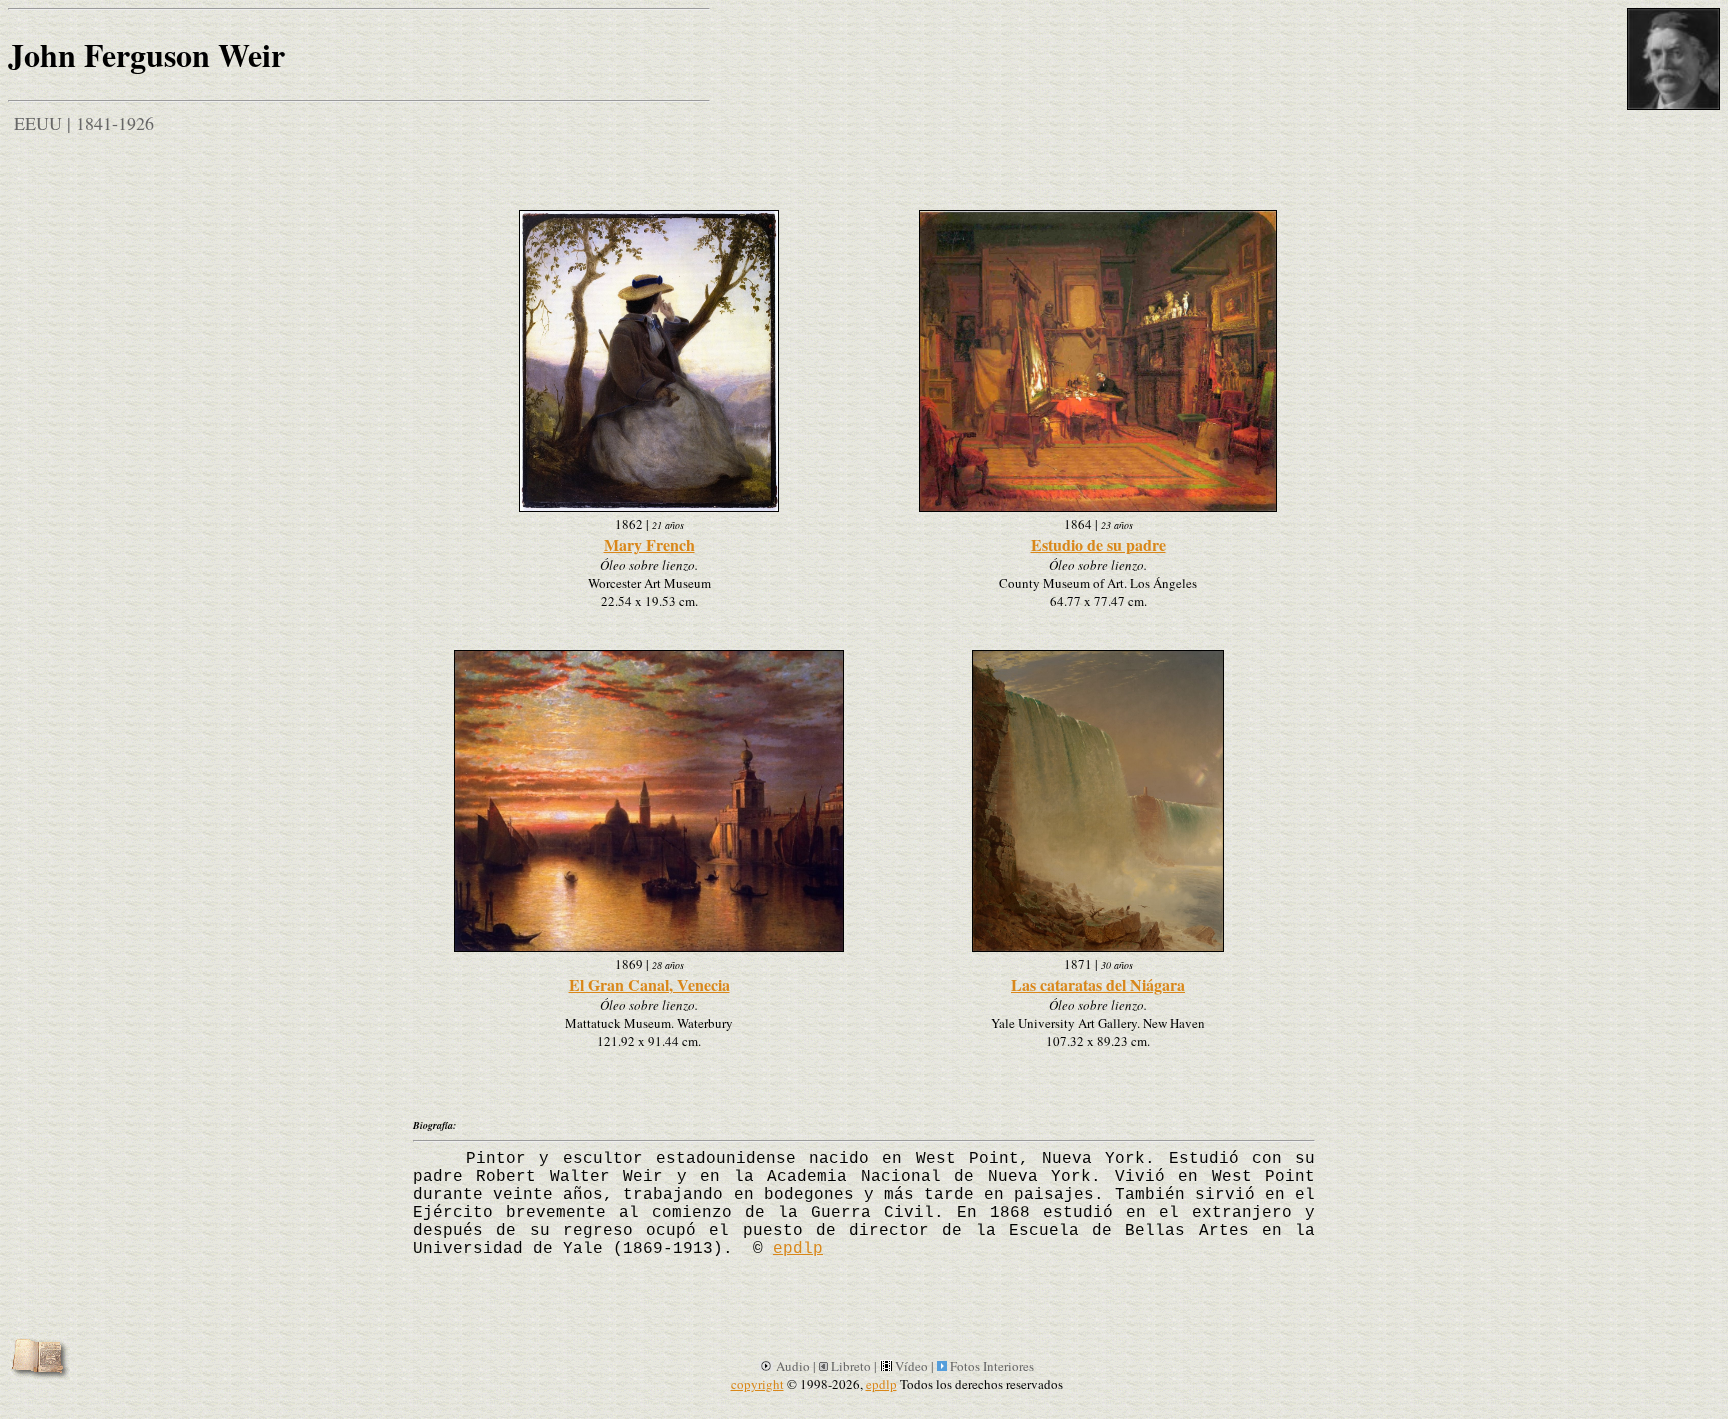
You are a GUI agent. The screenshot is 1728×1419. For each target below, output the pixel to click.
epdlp (798, 1249)
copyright (757, 1384)
